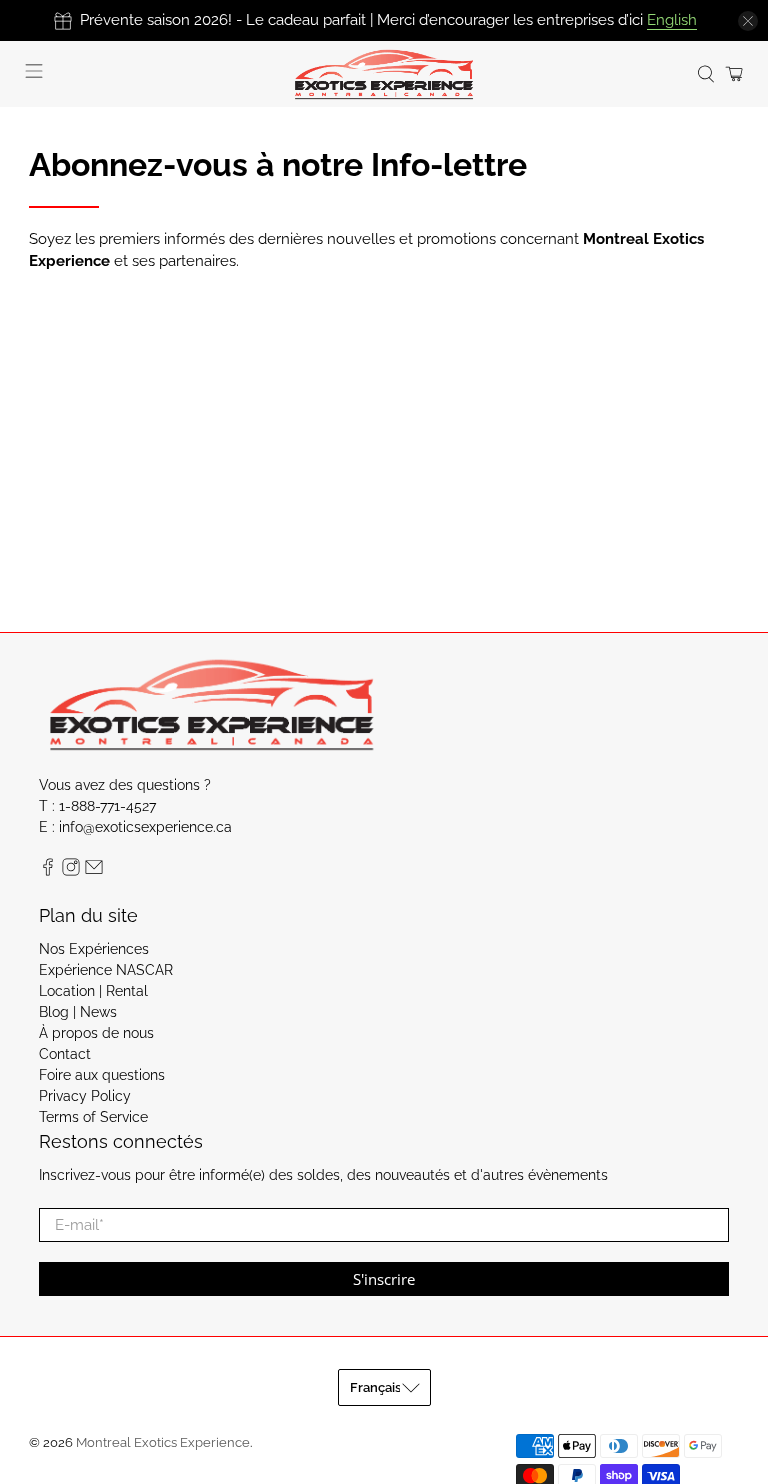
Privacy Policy (85, 1096)
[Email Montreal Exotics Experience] (94, 871)
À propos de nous (96, 1033)
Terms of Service (93, 1117)
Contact (65, 1054)
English (672, 20)
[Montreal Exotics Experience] (384, 74)
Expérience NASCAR (106, 970)
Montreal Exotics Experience (163, 1442)
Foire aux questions (102, 1075)
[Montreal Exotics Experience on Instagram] (71, 871)
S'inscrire (384, 1279)
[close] (748, 21)
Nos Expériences (94, 949)
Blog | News (78, 1012)
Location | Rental (93, 991)
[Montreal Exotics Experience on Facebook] (48, 871)
